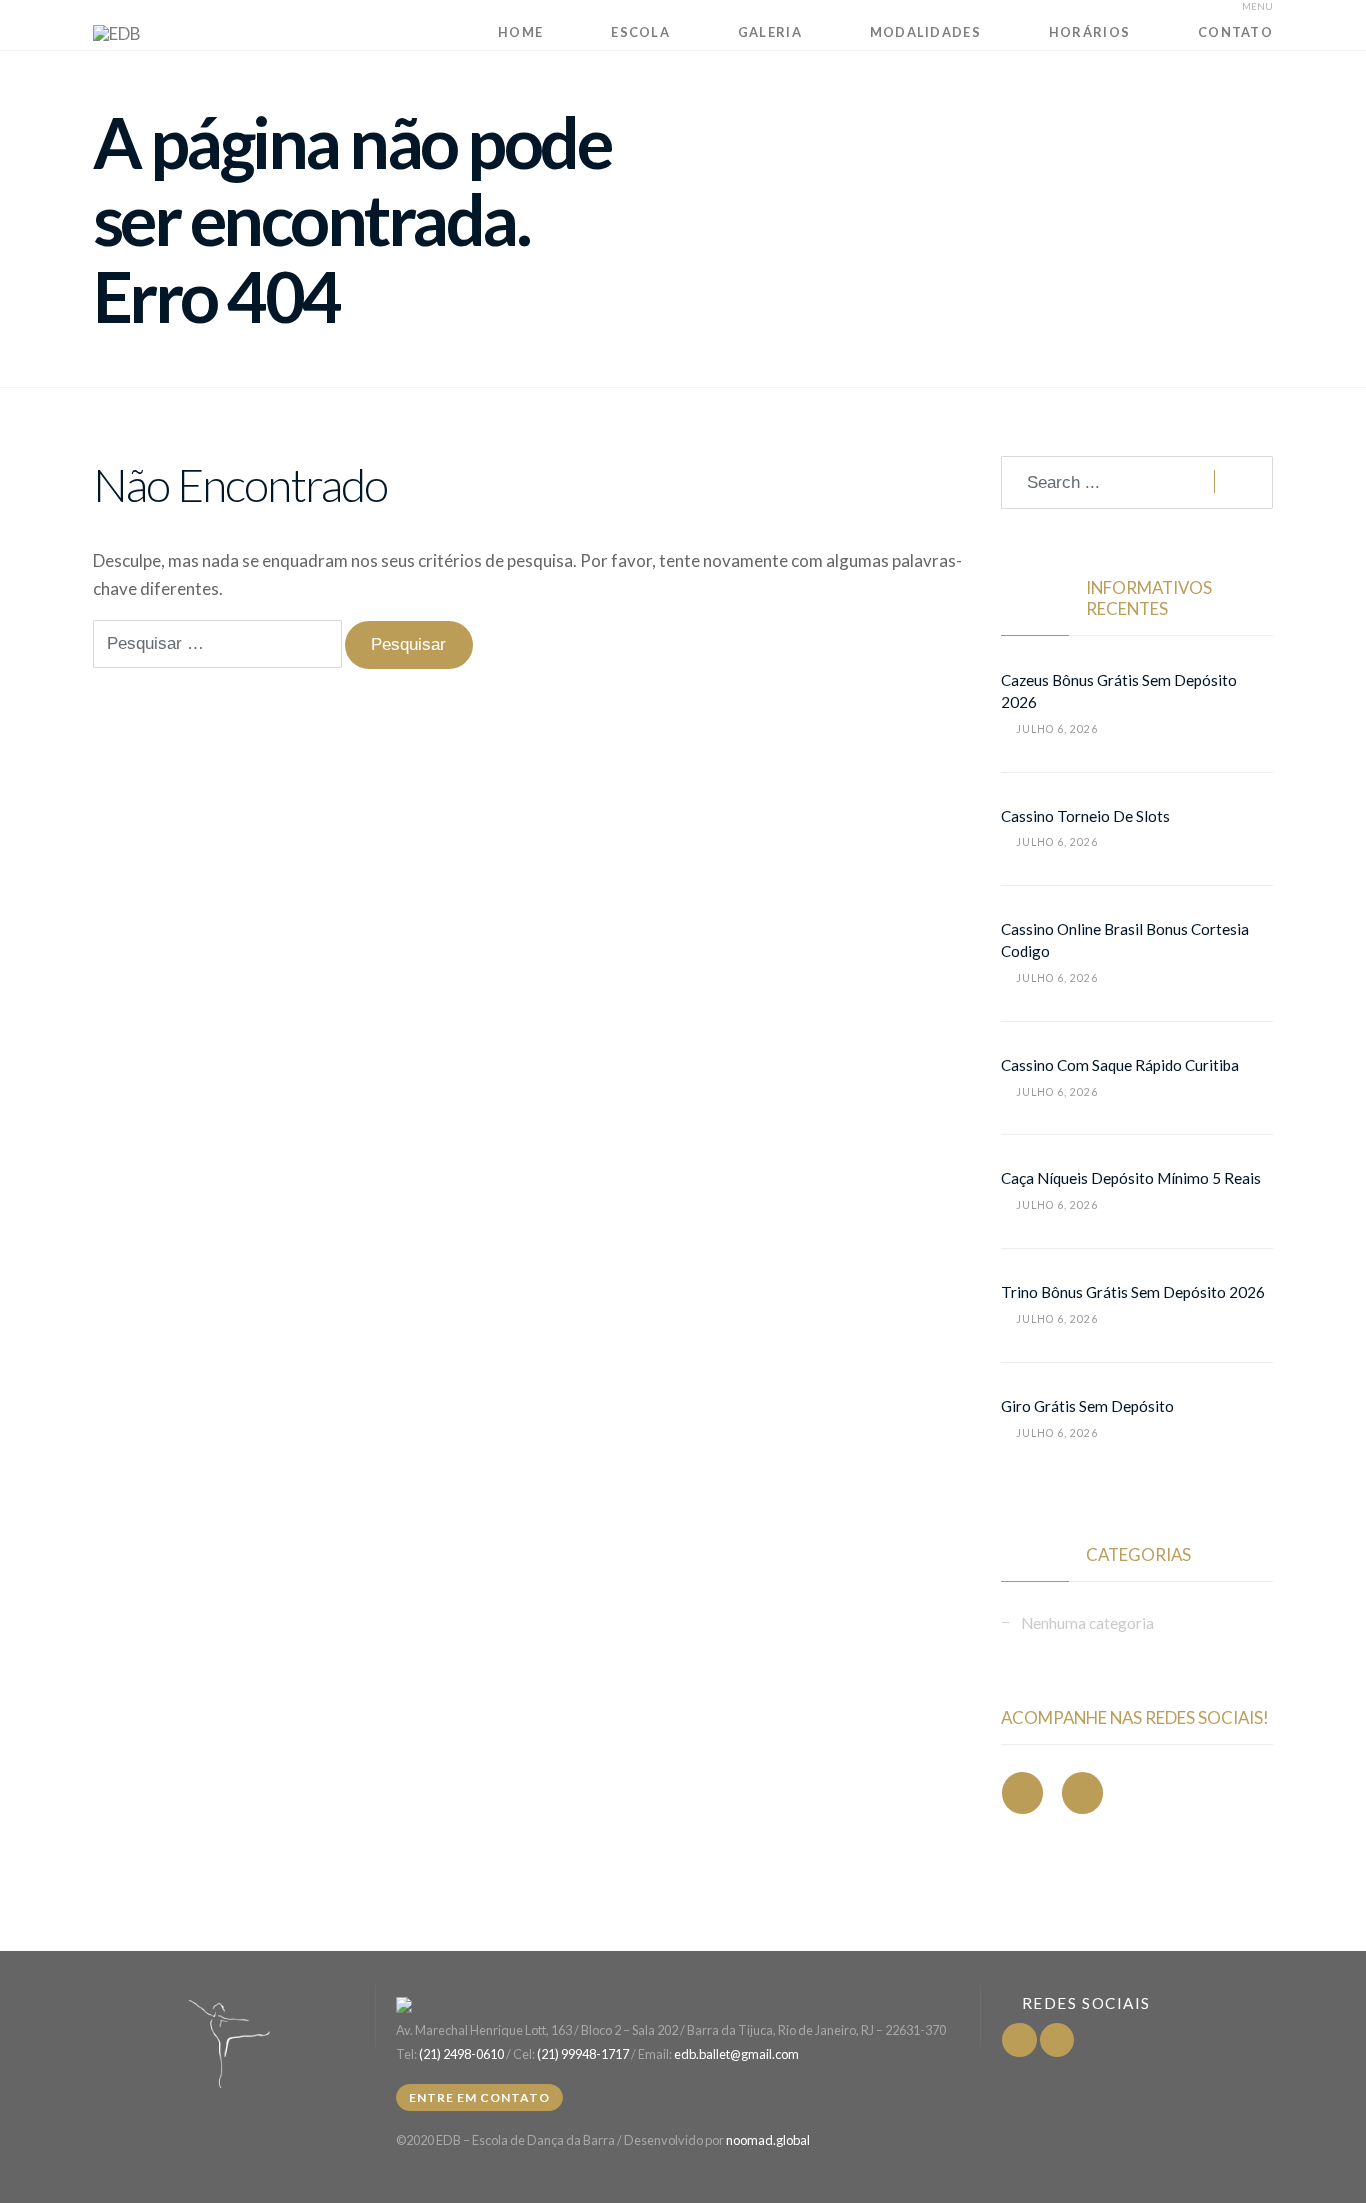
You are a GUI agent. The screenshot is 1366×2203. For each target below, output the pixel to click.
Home (520, 32)
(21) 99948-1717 (583, 2054)
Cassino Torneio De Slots (1085, 816)
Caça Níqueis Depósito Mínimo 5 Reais (1131, 1178)
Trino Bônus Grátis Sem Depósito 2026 (1133, 1292)
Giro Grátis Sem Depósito (1087, 1406)
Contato (1235, 32)
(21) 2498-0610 (461, 2054)
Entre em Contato (479, 2097)
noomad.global (768, 2140)
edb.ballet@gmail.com (736, 2054)
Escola (640, 32)
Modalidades (925, 32)
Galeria (770, 32)
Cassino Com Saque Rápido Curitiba (1120, 1065)
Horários (1089, 32)
